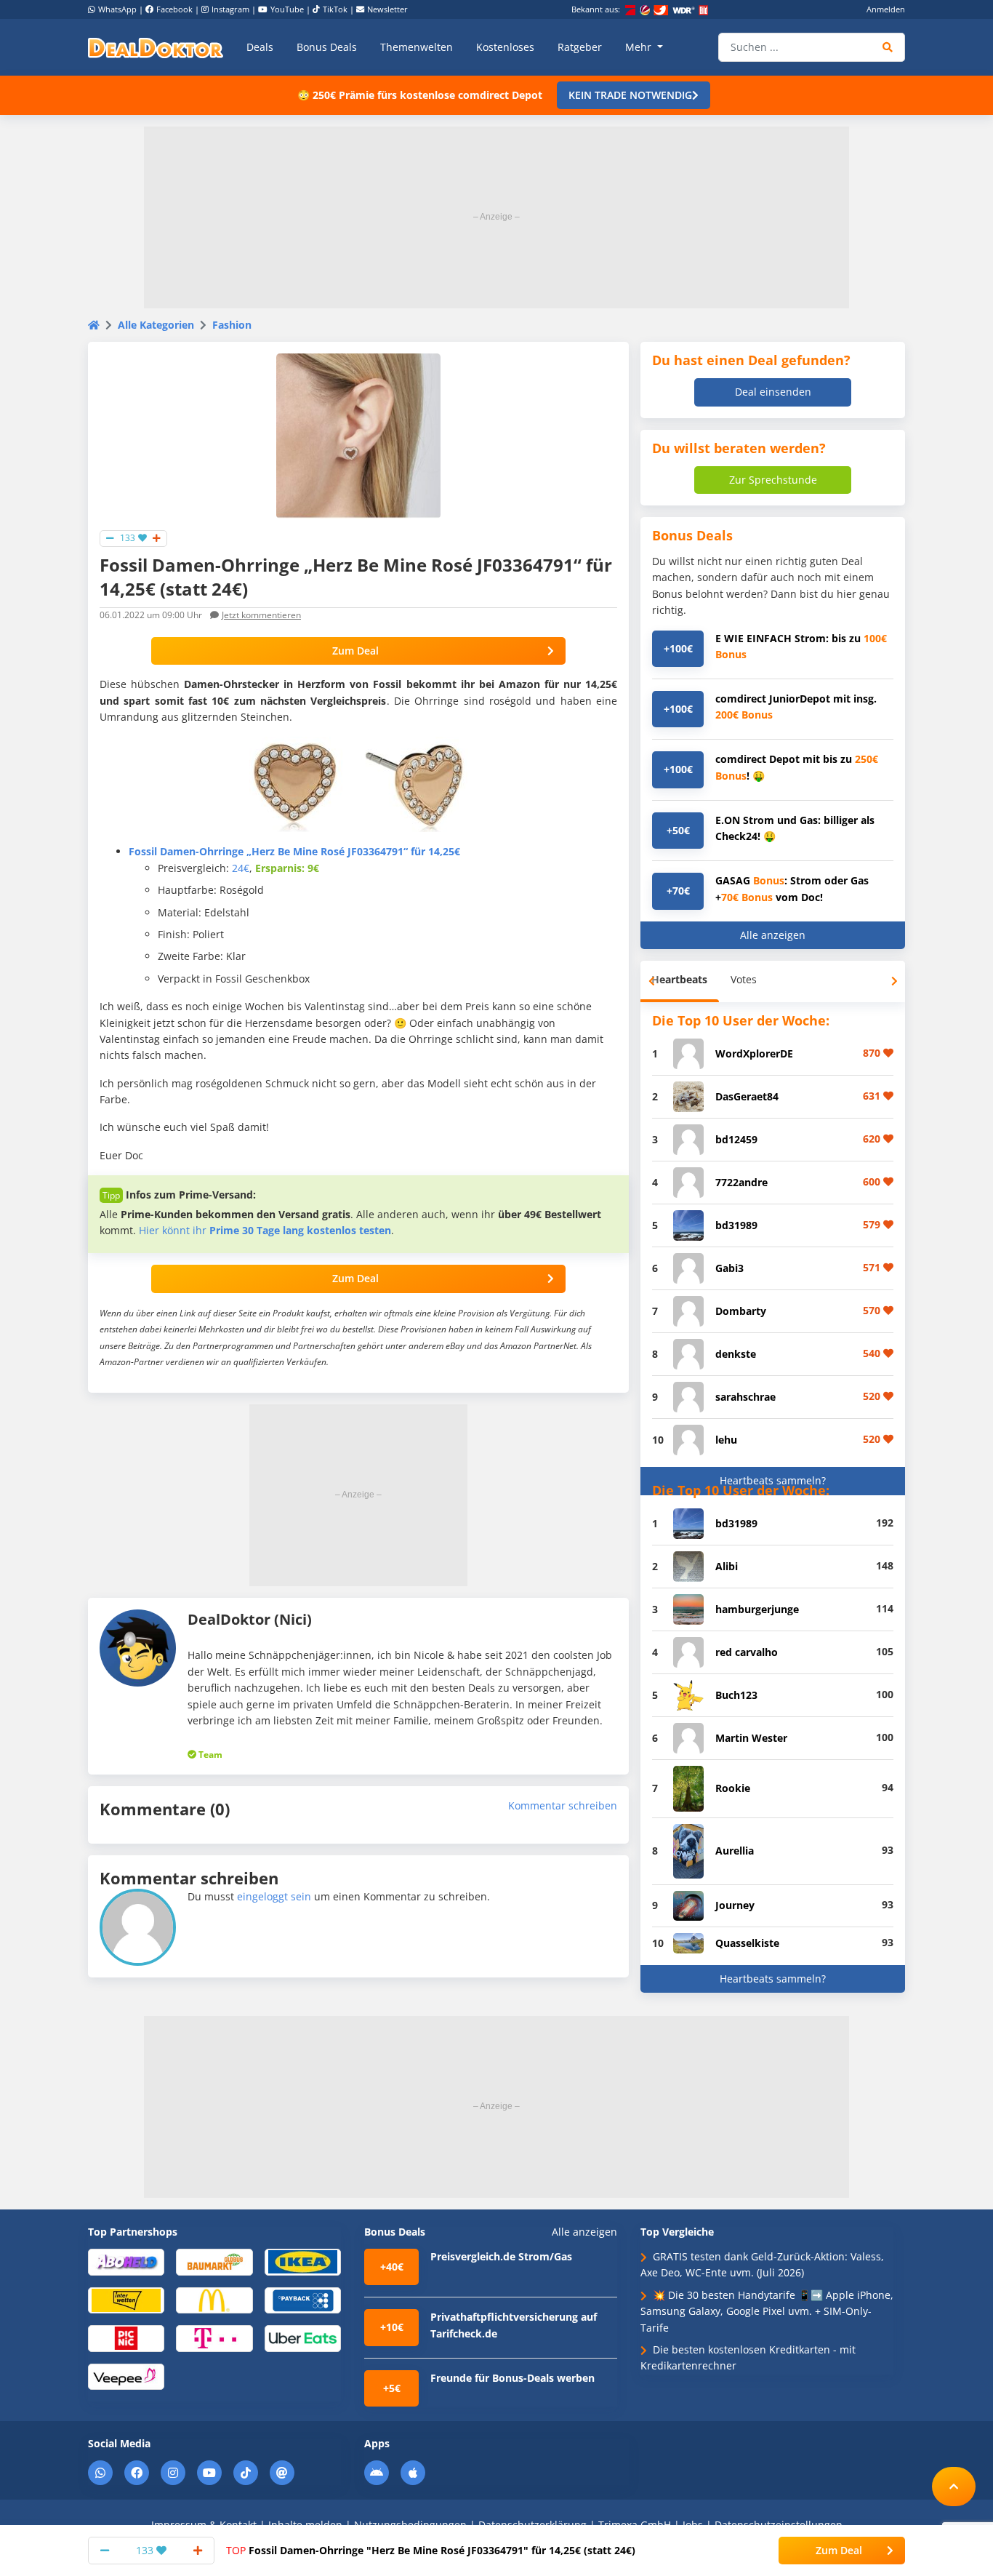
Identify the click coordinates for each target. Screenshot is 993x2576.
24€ (241, 868)
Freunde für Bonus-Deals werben (512, 2378)
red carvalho (747, 1652)
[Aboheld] (126, 2261)
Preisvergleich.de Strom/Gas (501, 2256)
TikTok (335, 9)
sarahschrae (745, 1397)
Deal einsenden (773, 392)
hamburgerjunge (757, 1609)
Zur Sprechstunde (773, 480)
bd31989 (736, 1225)
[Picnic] (126, 2338)
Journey (735, 1905)
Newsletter (387, 9)
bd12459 (736, 1139)
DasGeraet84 (747, 1096)
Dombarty (741, 1311)
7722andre (741, 1182)
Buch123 (736, 1695)
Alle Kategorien (156, 325)
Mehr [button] (640, 47)
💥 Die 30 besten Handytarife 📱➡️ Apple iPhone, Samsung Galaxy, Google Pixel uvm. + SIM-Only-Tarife (767, 2311)
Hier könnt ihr (265, 1230)
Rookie (733, 1788)
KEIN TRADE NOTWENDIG (630, 95)
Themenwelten (417, 47)
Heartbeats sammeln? (773, 1480)
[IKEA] (303, 2261)
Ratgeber (580, 47)
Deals (260, 47)
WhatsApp (117, 9)
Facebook (174, 9)
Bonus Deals (327, 47)
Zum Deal (355, 651)
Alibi (727, 1566)
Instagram (230, 9)
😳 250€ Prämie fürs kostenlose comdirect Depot (420, 95)
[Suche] (888, 47)
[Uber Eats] (303, 2338)
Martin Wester (751, 1738)
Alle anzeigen (773, 935)
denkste (736, 1354)
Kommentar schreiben (563, 1805)
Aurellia (735, 1851)
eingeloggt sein (274, 1896)
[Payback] (303, 2299)
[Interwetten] (126, 2299)
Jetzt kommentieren (261, 615)
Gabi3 (729, 1268)
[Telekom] (214, 2338)
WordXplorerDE (754, 1053)
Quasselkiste (747, 1943)
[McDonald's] (214, 2299)
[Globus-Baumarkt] (214, 2261)
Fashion (232, 325)
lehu (726, 1440)
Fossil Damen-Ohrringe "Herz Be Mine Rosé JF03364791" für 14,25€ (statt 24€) (431, 2550)
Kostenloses (505, 47)
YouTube (287, 9)
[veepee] (126, 2376)
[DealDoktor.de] (156, 47)
